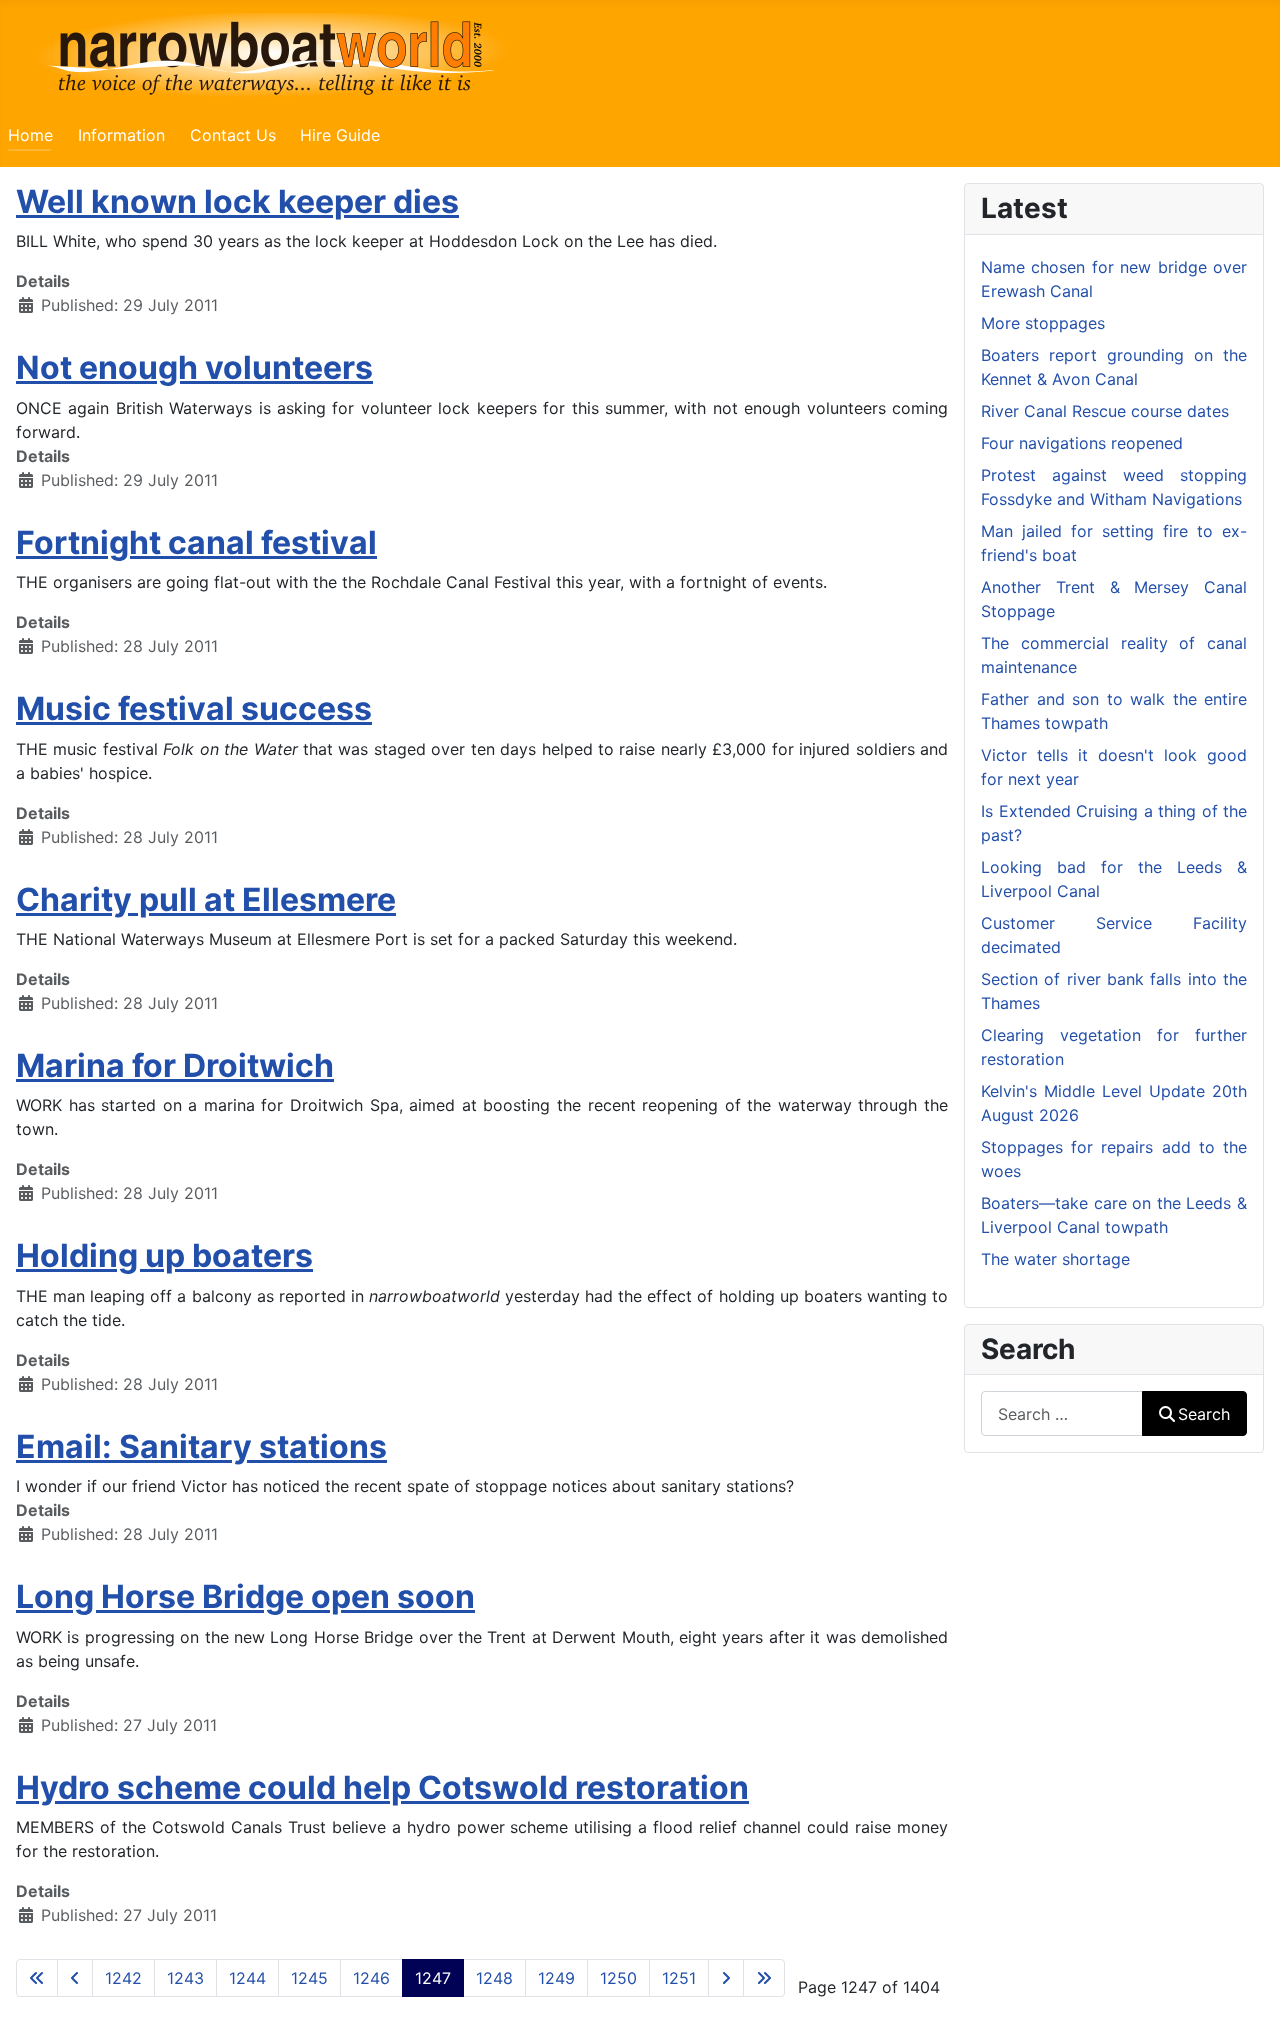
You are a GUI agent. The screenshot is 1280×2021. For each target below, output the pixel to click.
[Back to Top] (1245, 1984)
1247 (433, 1978)
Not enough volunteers (194, 367)
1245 (309, 1978)
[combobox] (1062, 1413)
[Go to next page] (726, 1978)
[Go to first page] (37, 1978)
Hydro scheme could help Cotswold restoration (382, 1787)
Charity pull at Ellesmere (206, 899)
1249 (556, 1978)
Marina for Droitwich (175, 1065)
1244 (247, 1978)
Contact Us (233, 135)
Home (30, 135)
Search (1204, 1414)
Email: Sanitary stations (201, 1446)
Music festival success (194, 708)
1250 (618, 1978)
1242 (123, 1978)
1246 (371, 1978)
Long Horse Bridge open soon (245, 1596)
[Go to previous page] (75, 1978)
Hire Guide (340, 135)
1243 (185, 1978)
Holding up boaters (164, 1255)
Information (121, 135)
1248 (494, 1978)
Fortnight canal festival (196, 542)
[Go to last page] (764, 1978)
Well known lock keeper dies (237, 201)
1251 (679, 1978)
